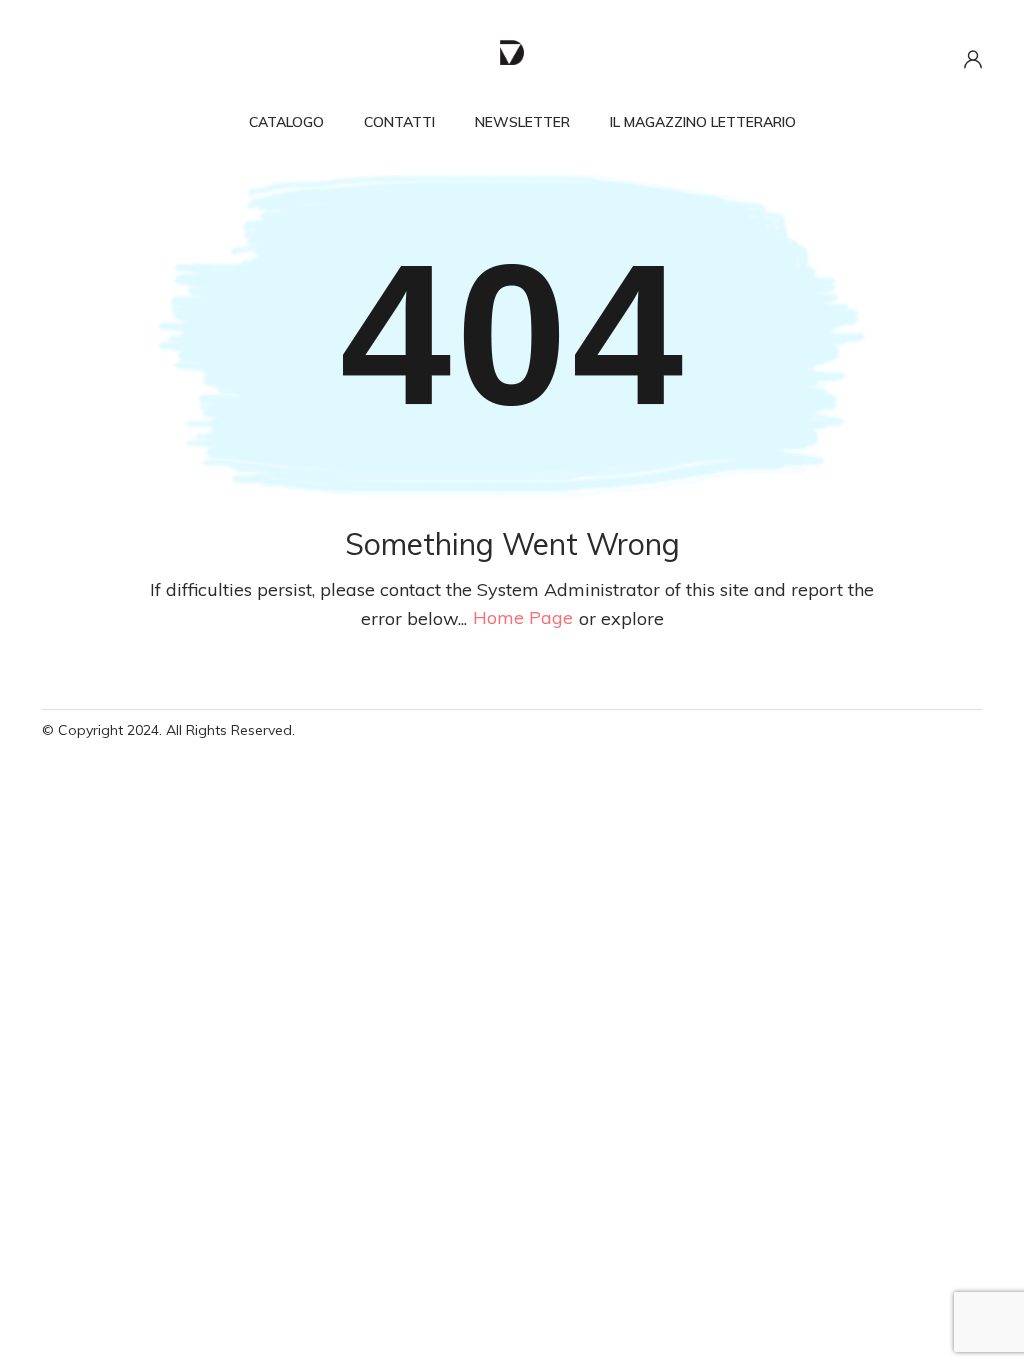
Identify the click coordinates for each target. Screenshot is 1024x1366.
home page (523, 618)
